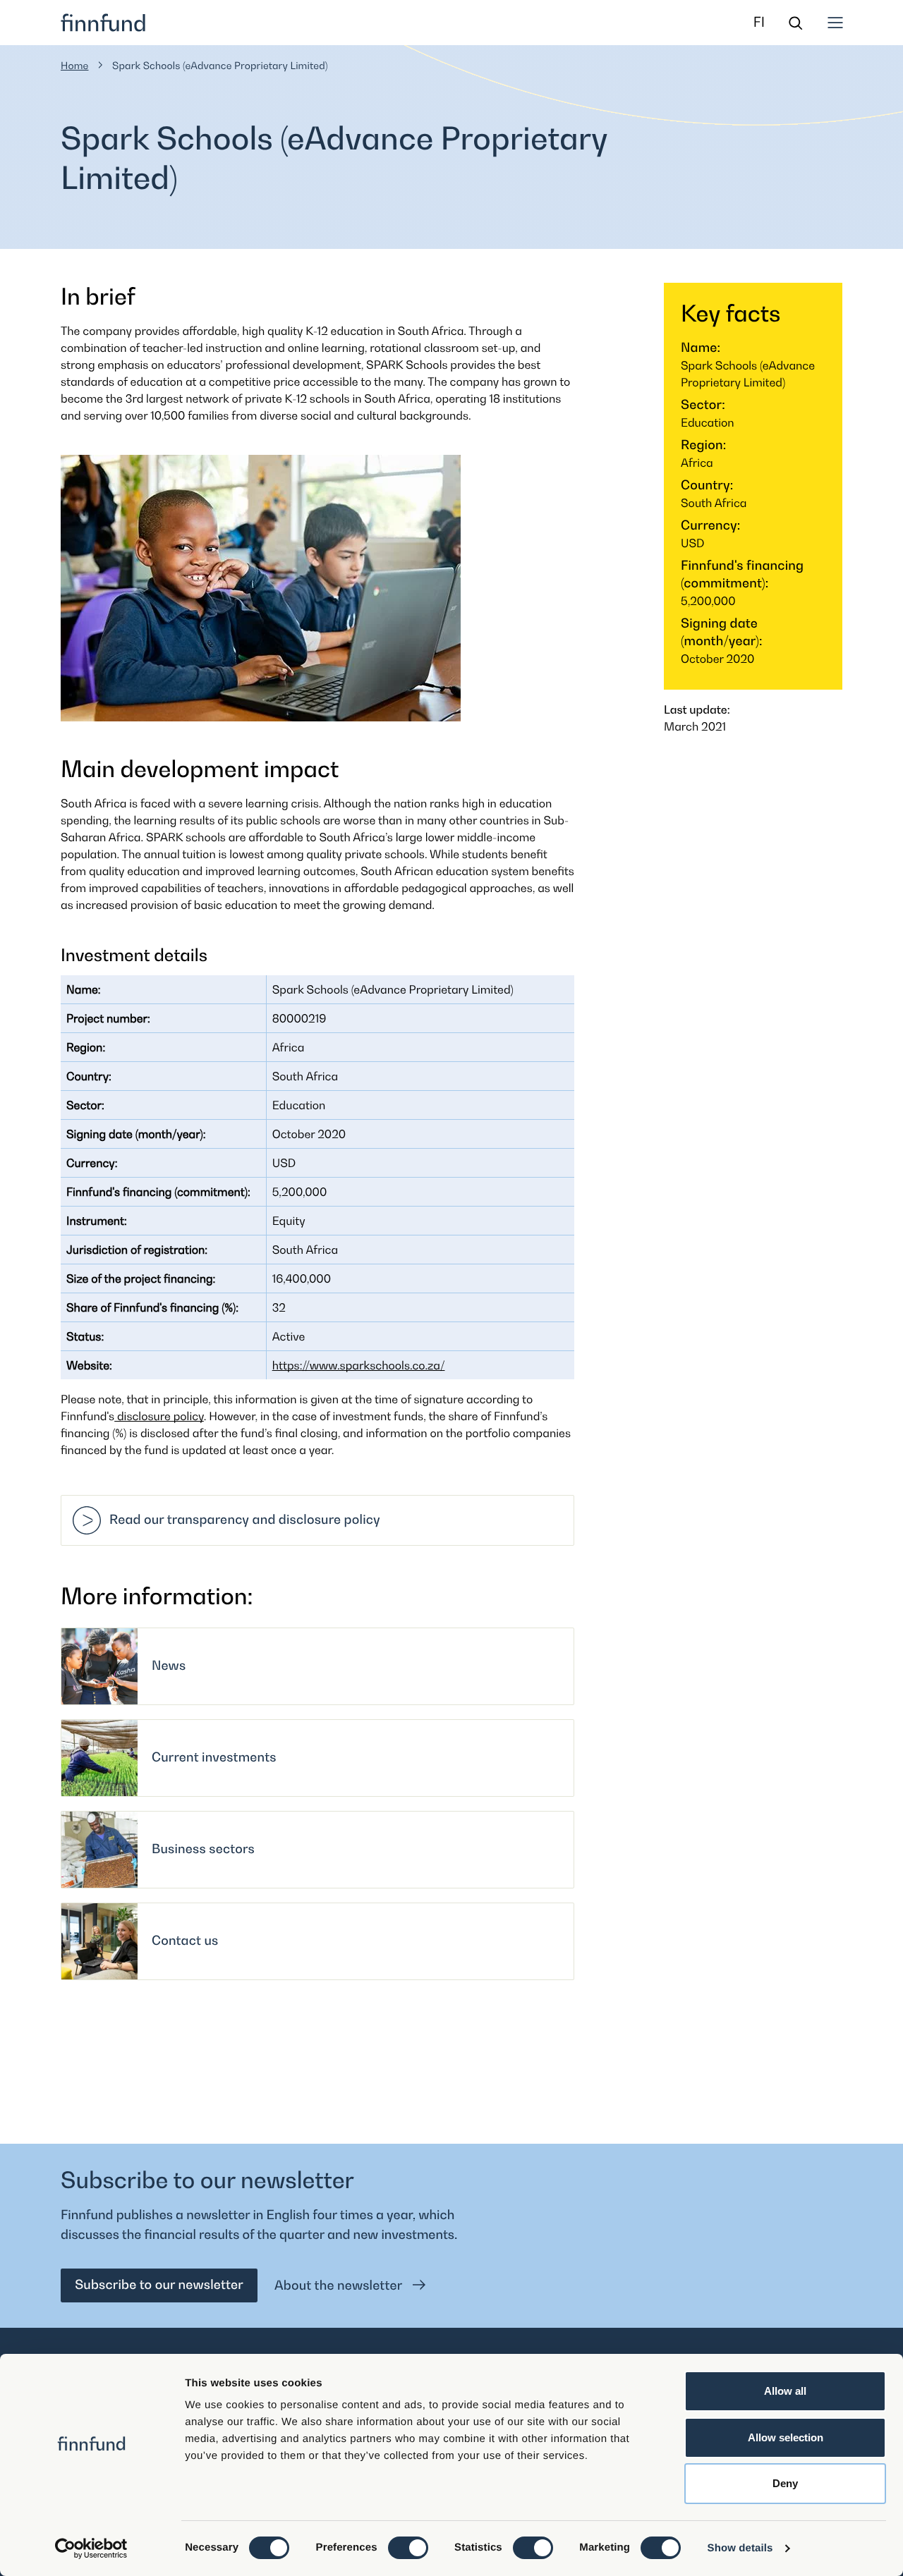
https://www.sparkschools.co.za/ (359, 1365)
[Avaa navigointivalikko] (835, 23)
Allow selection (786, 2437)
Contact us (185, 1941)
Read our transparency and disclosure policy (245, 1520)
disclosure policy (159, 1416)
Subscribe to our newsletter (159, 2285)
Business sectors (203, 1849)
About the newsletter (340, 2286)
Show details (740, 2548)
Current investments (214, 1758)
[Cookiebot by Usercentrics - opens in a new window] (91, 2548)
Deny (785, 2483)
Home (75, 66)
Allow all (785, 2391)
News (169, 1666)
